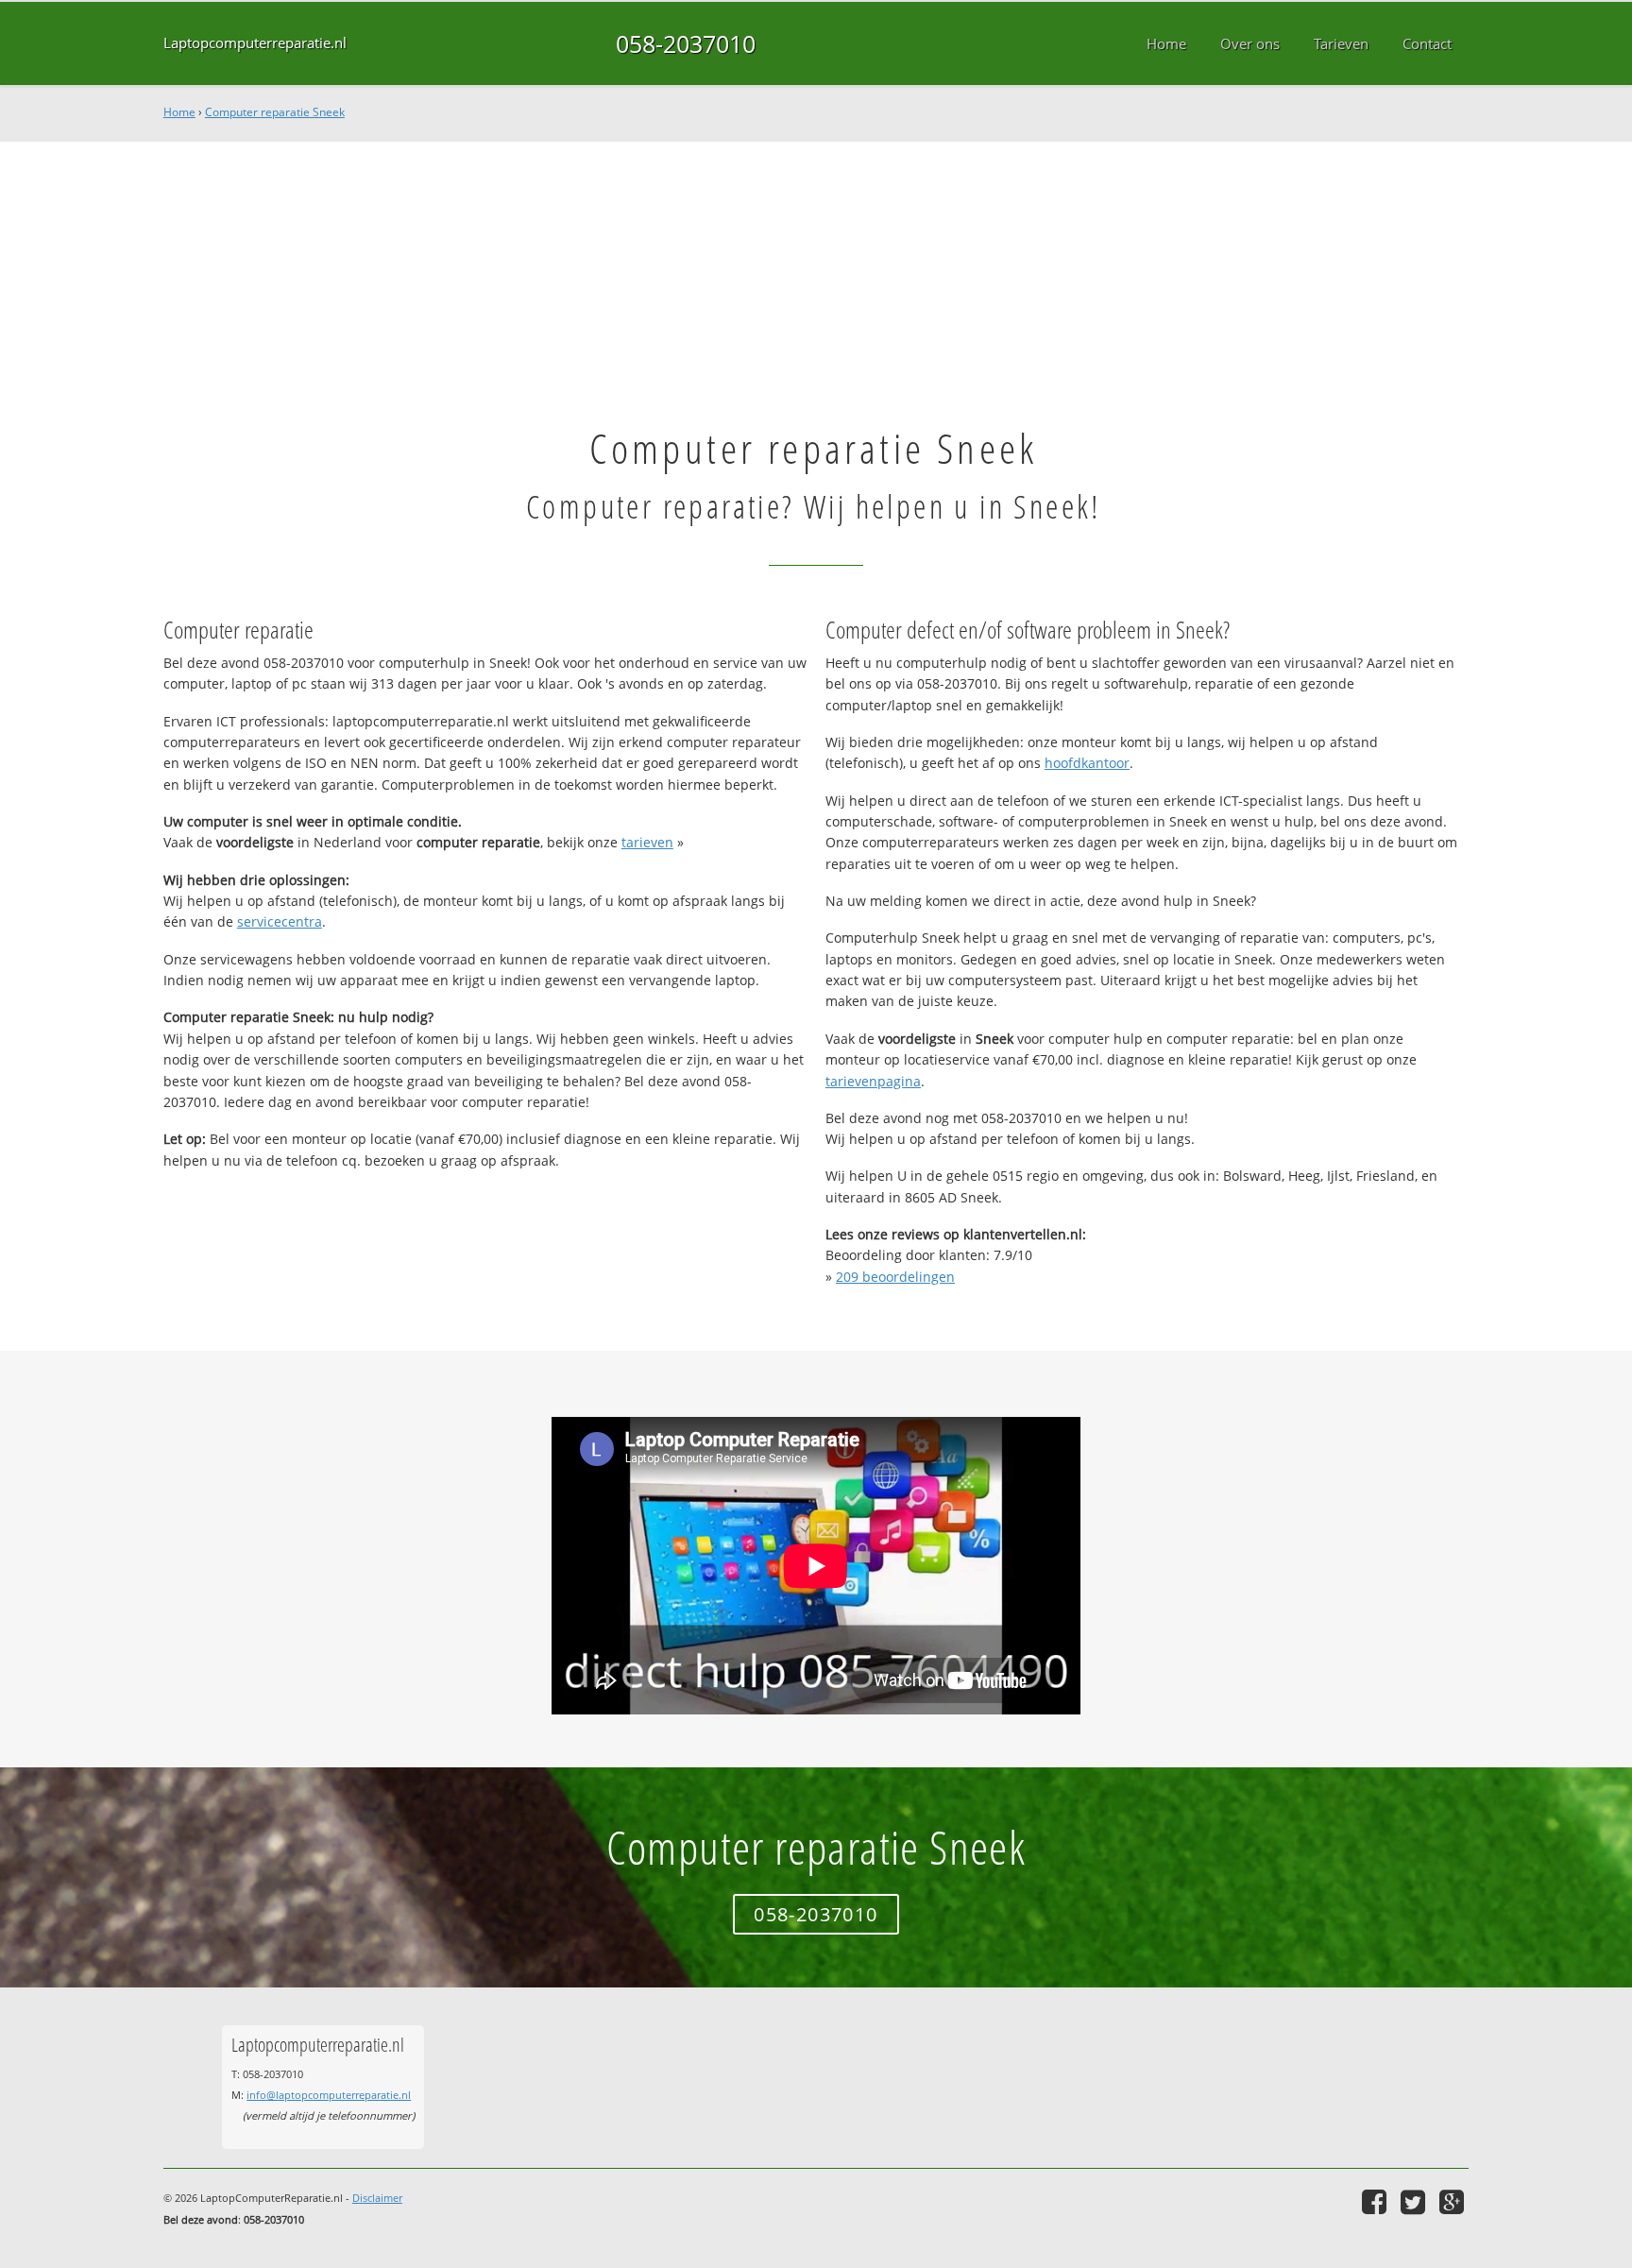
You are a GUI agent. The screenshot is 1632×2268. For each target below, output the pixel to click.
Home (179, 112)
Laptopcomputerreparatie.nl (255, 43)
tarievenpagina (873, 1081)
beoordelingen (895, 1277)
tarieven (647, 842)
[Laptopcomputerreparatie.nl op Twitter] (1415, 2201)
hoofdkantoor (1087, 763)
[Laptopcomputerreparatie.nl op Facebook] (1377, 2201)
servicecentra (280, 921)
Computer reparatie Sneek (275, 112)
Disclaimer (377, 2198)
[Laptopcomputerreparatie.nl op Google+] (1454, 2201)
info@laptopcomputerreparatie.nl (329, 2095)
